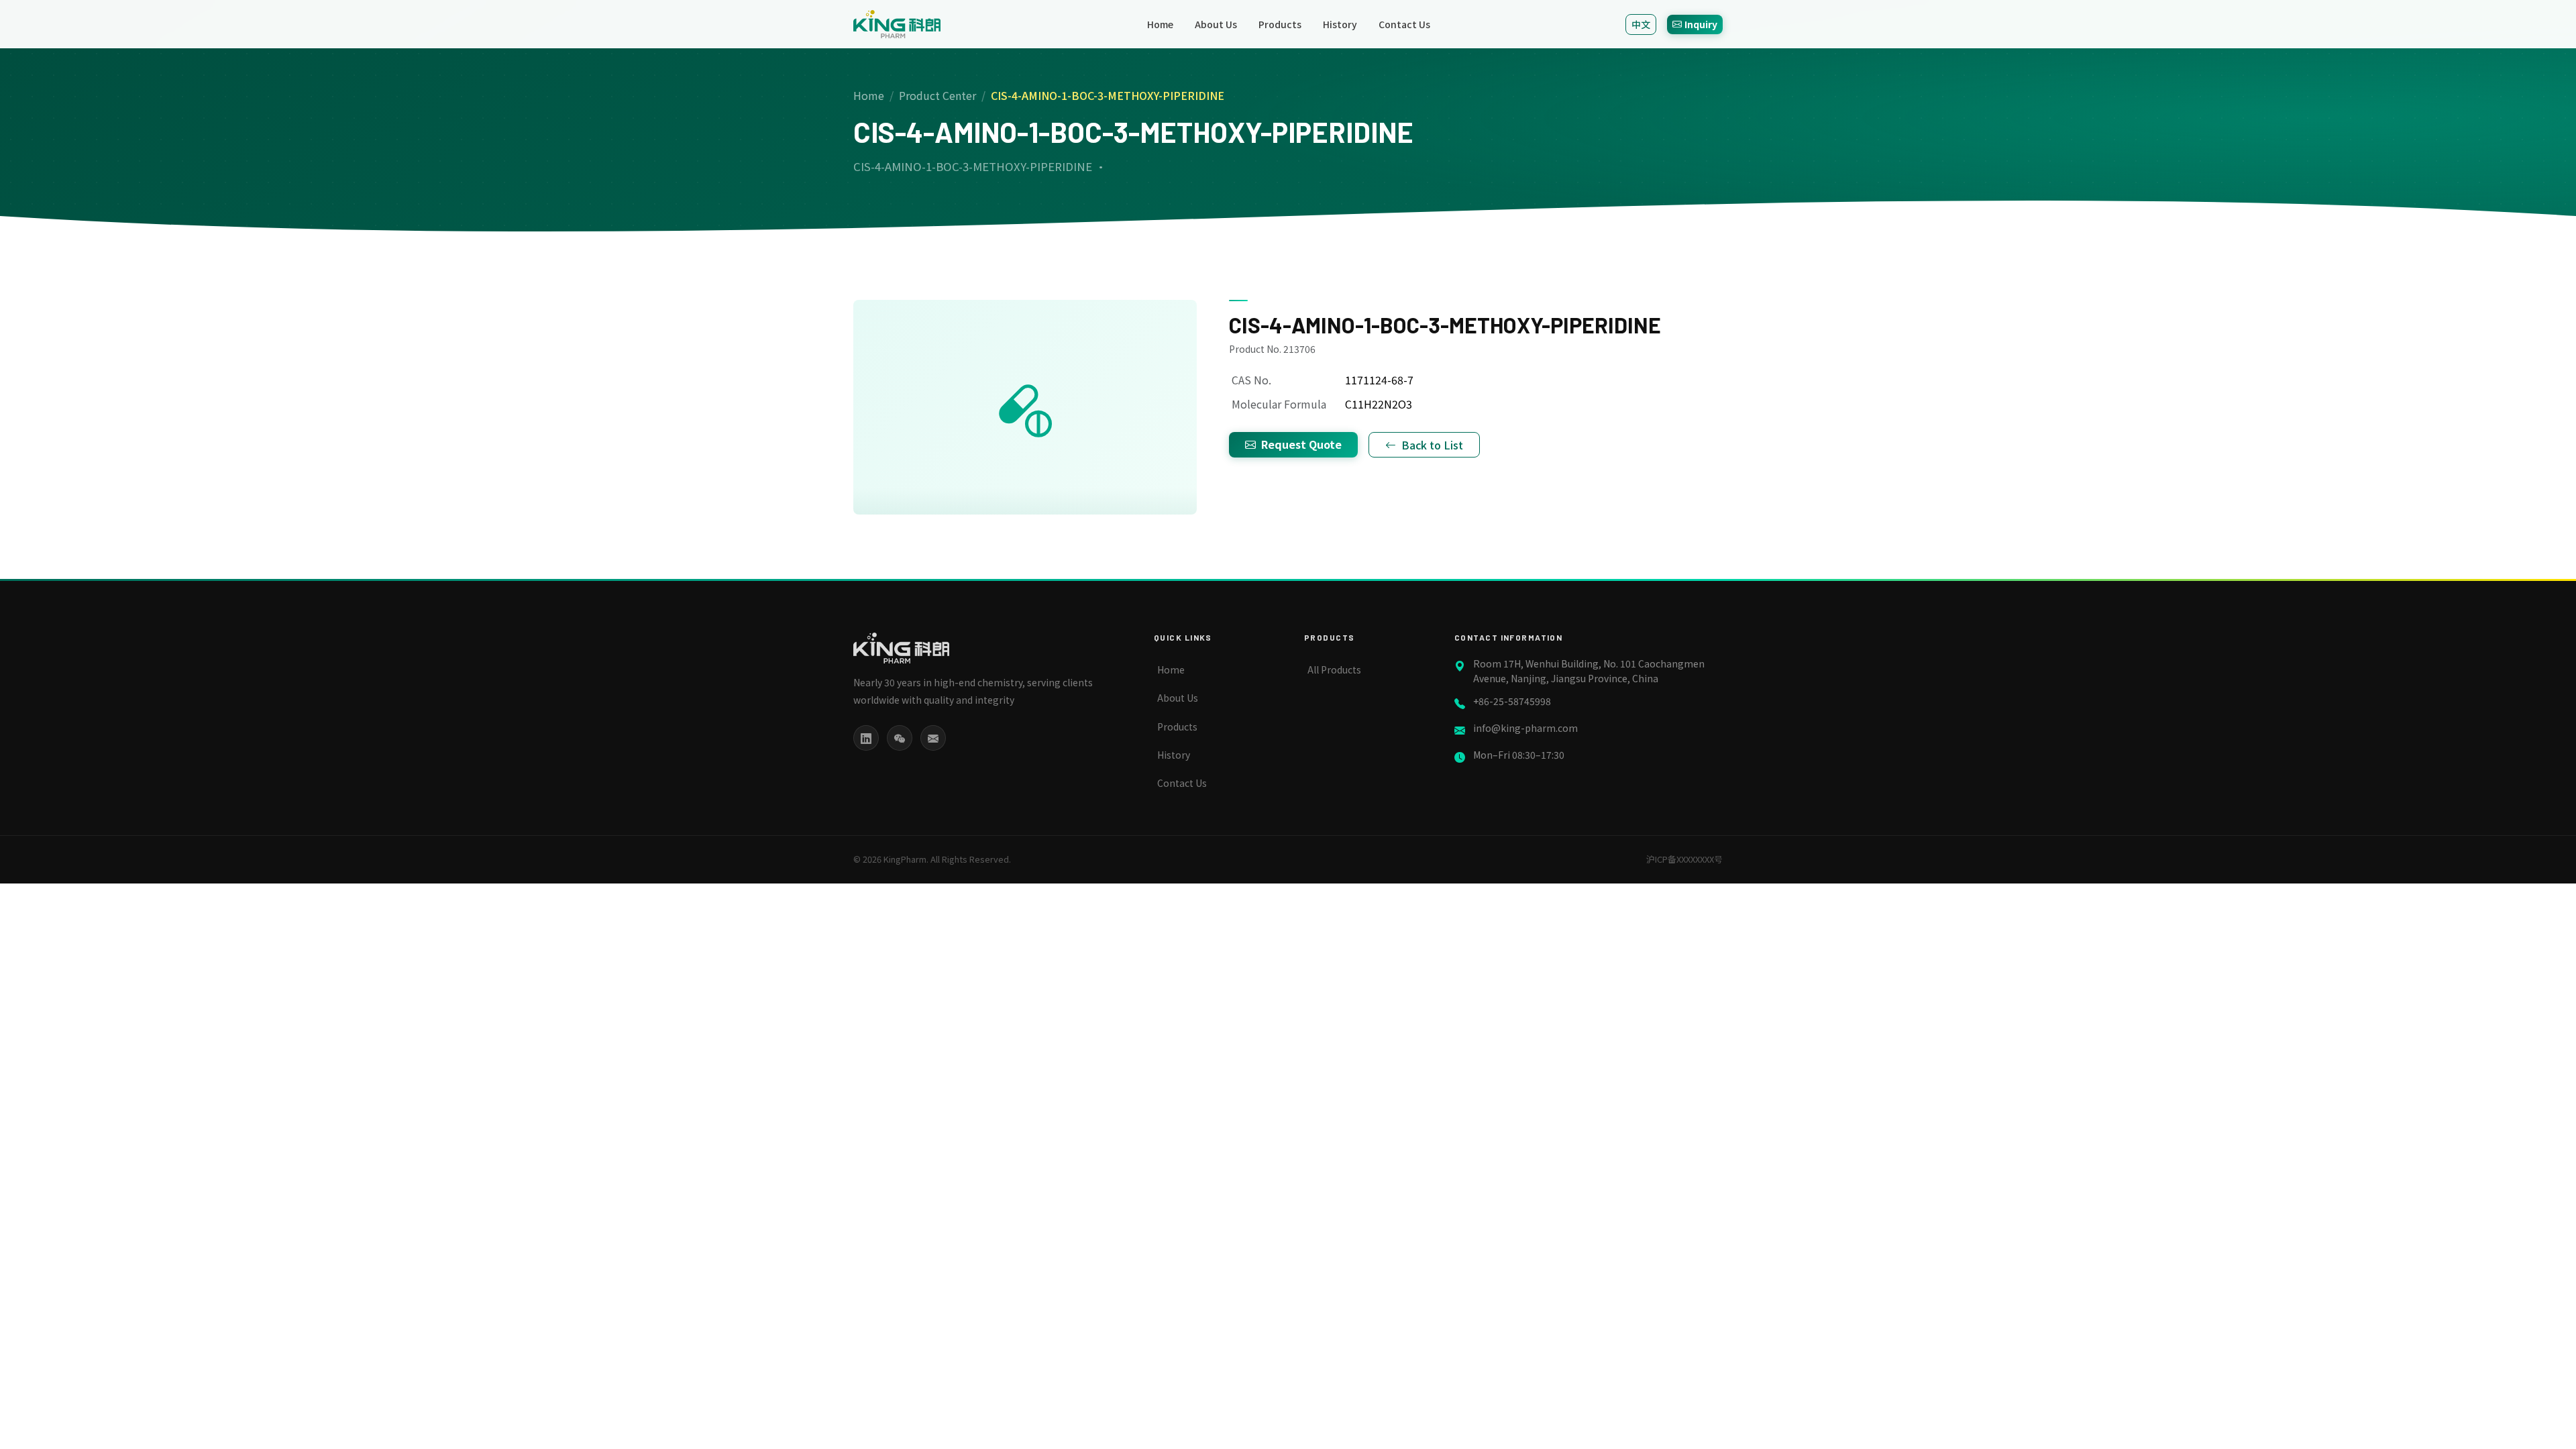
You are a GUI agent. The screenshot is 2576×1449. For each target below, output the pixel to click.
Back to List (1432, 445)
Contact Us (1404, 24)
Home (1160, 24)
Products (1280, 24)
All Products (1334, 669)
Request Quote (1301, 444)
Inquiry (1701, 24)
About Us (1216, 24)
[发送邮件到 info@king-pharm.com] (933, 738)
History (1340, 24)
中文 (1641, 24)
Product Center (937, 95)
